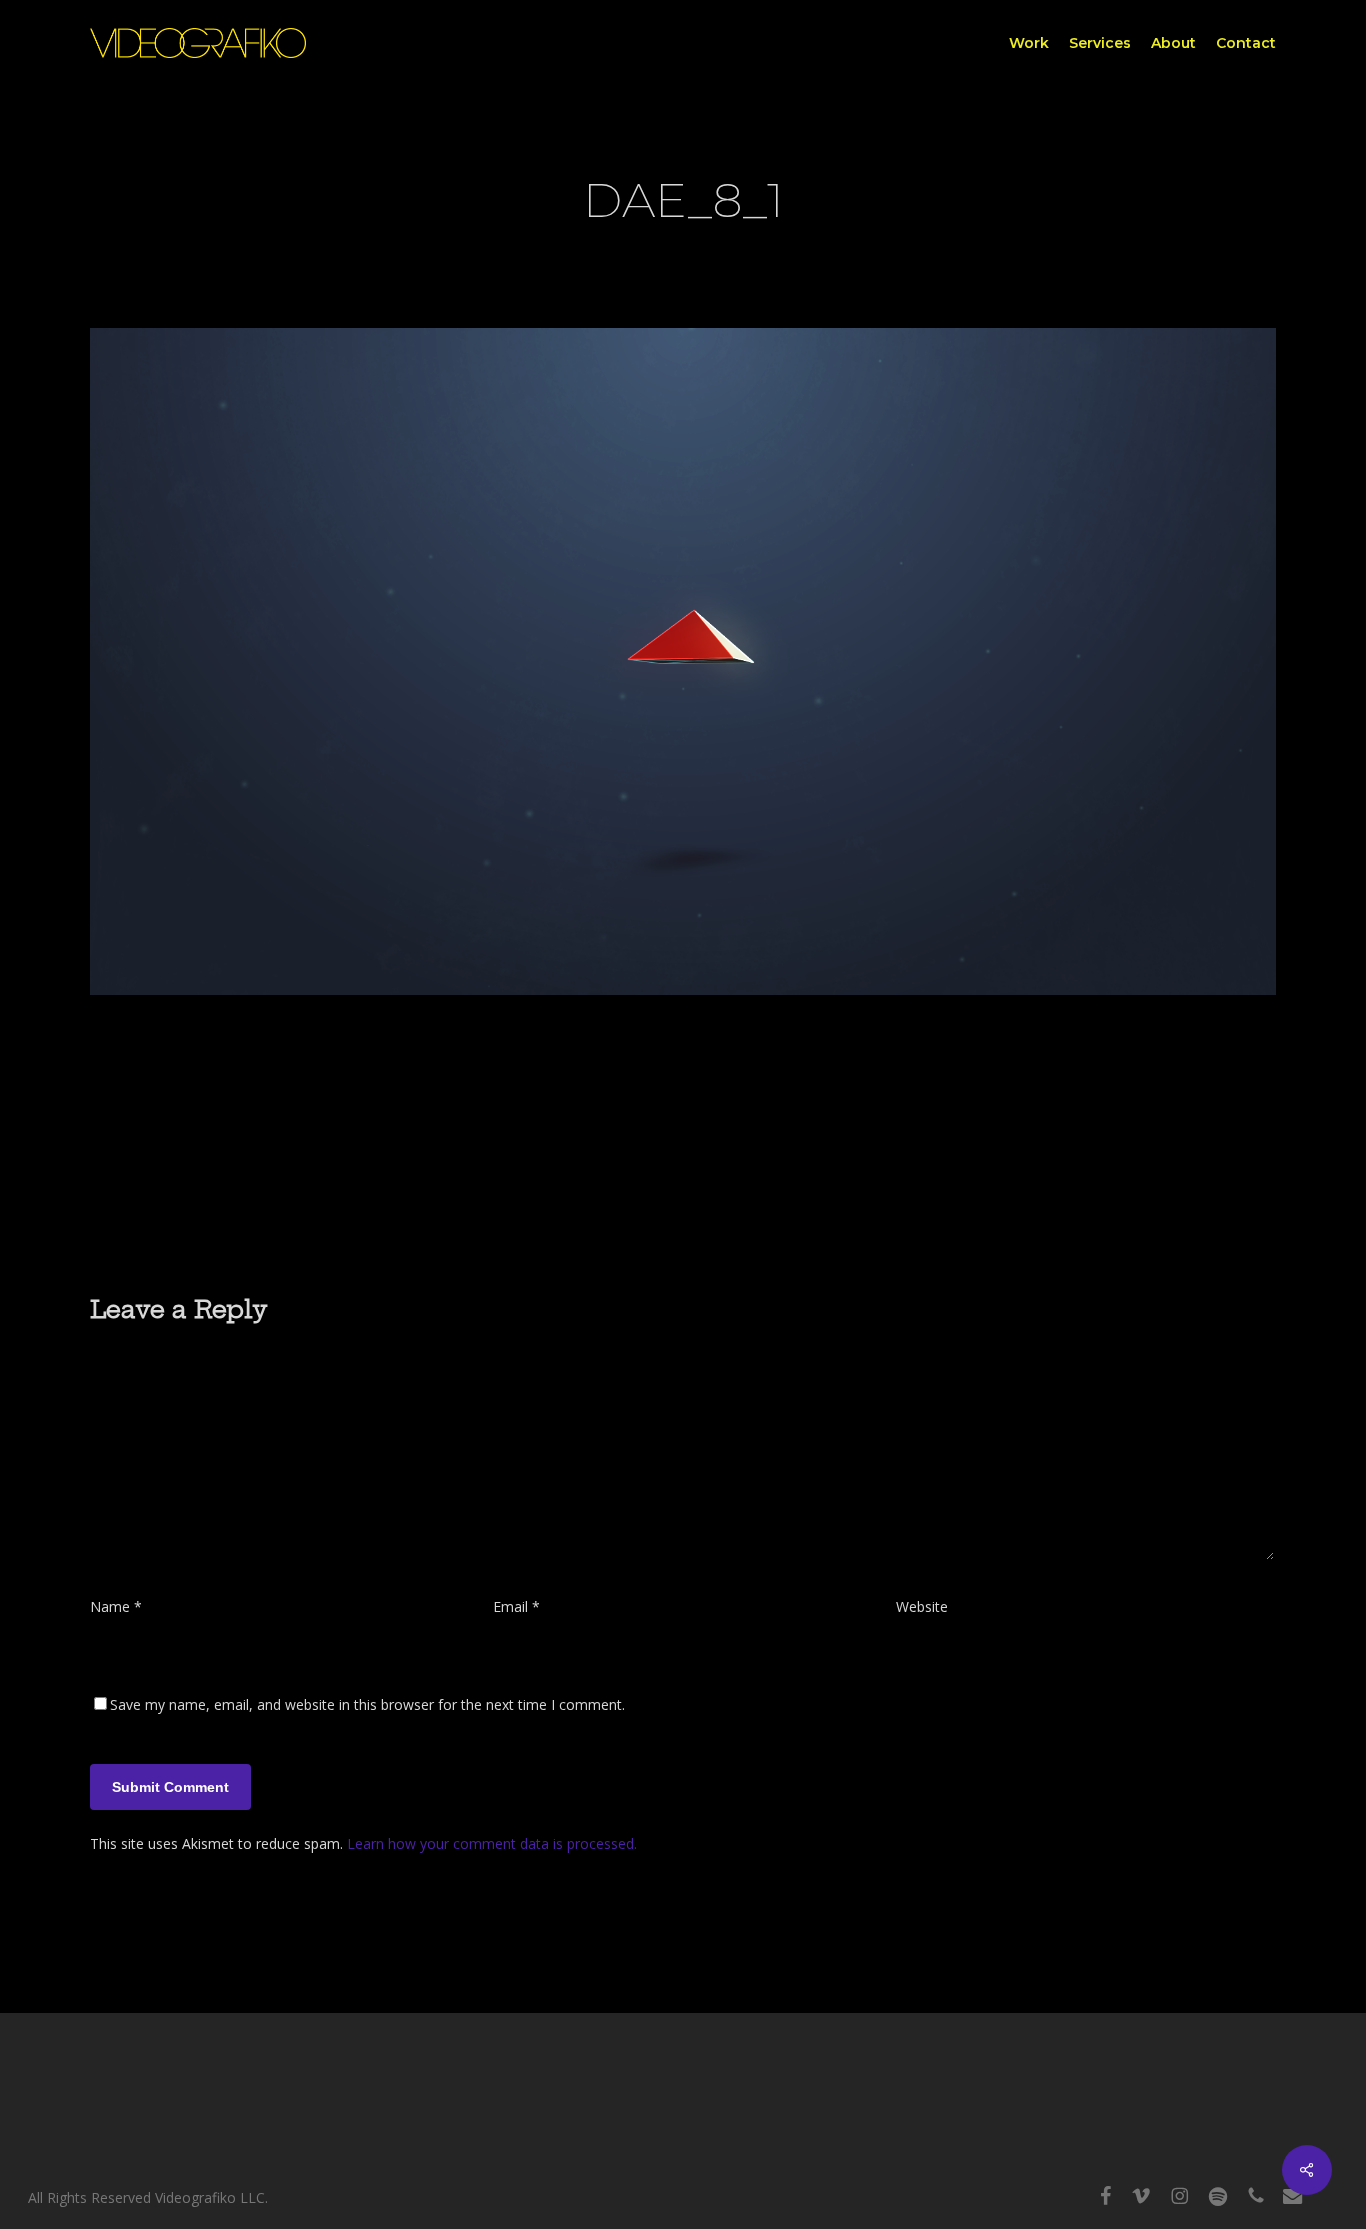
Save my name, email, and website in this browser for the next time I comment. (367, 1704)
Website (922, 1606)
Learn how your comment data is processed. (492, 1843)
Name (116, 1606)
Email (516, 1606)
